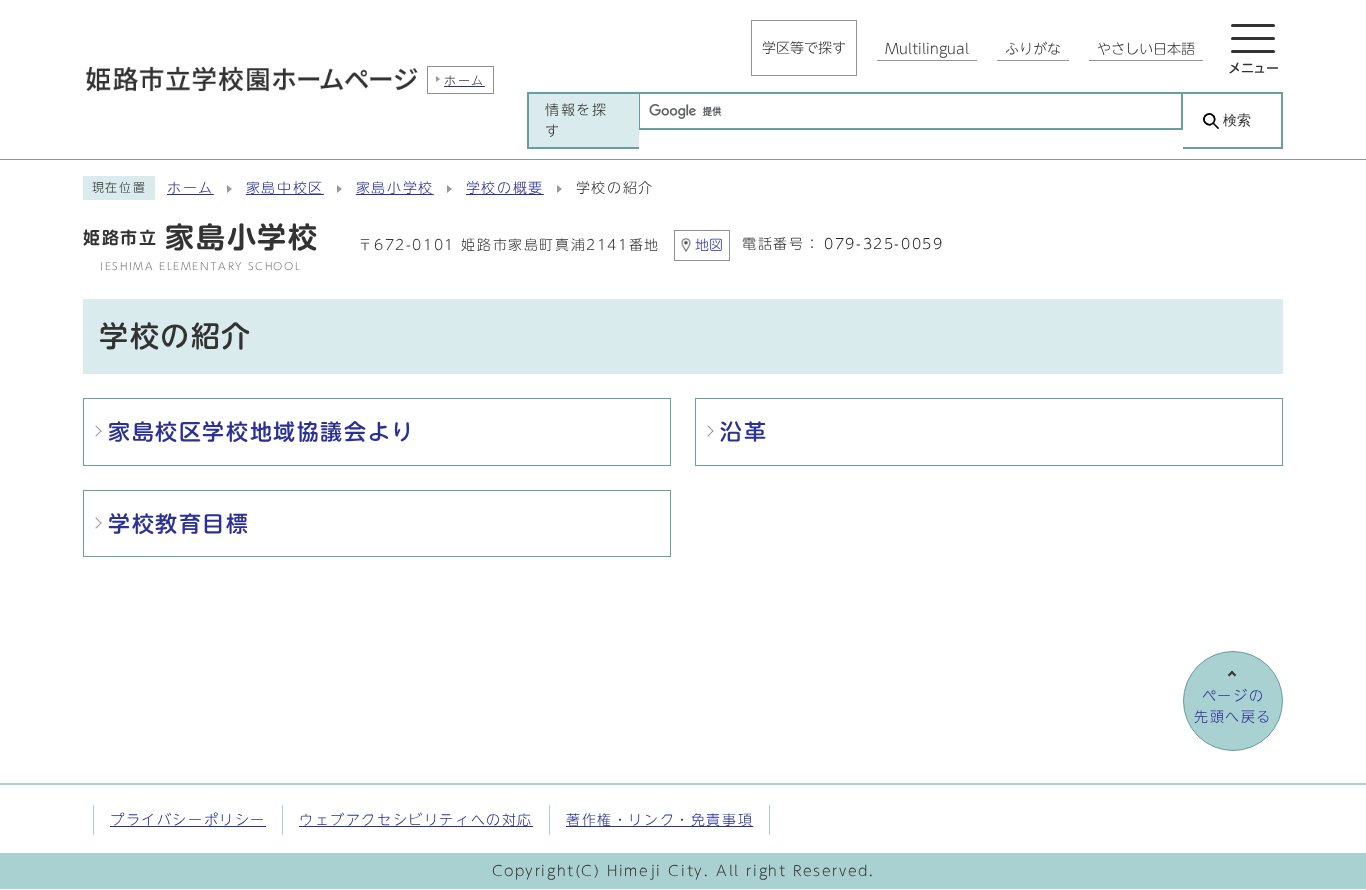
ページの (1233, 706)
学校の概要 (505, 188)
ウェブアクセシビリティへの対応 (416, 819)
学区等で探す (804, 48)
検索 (1237, 120)
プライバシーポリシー (188, 819)
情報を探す (576, 120)
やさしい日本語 (1146, 49)
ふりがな (1033, 49)
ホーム (190, 188)
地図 (709, 245)
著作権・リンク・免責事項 (659, 819)
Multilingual (927, 49)
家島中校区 (285, 188)
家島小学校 (395, 188)
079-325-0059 (883, 244)
